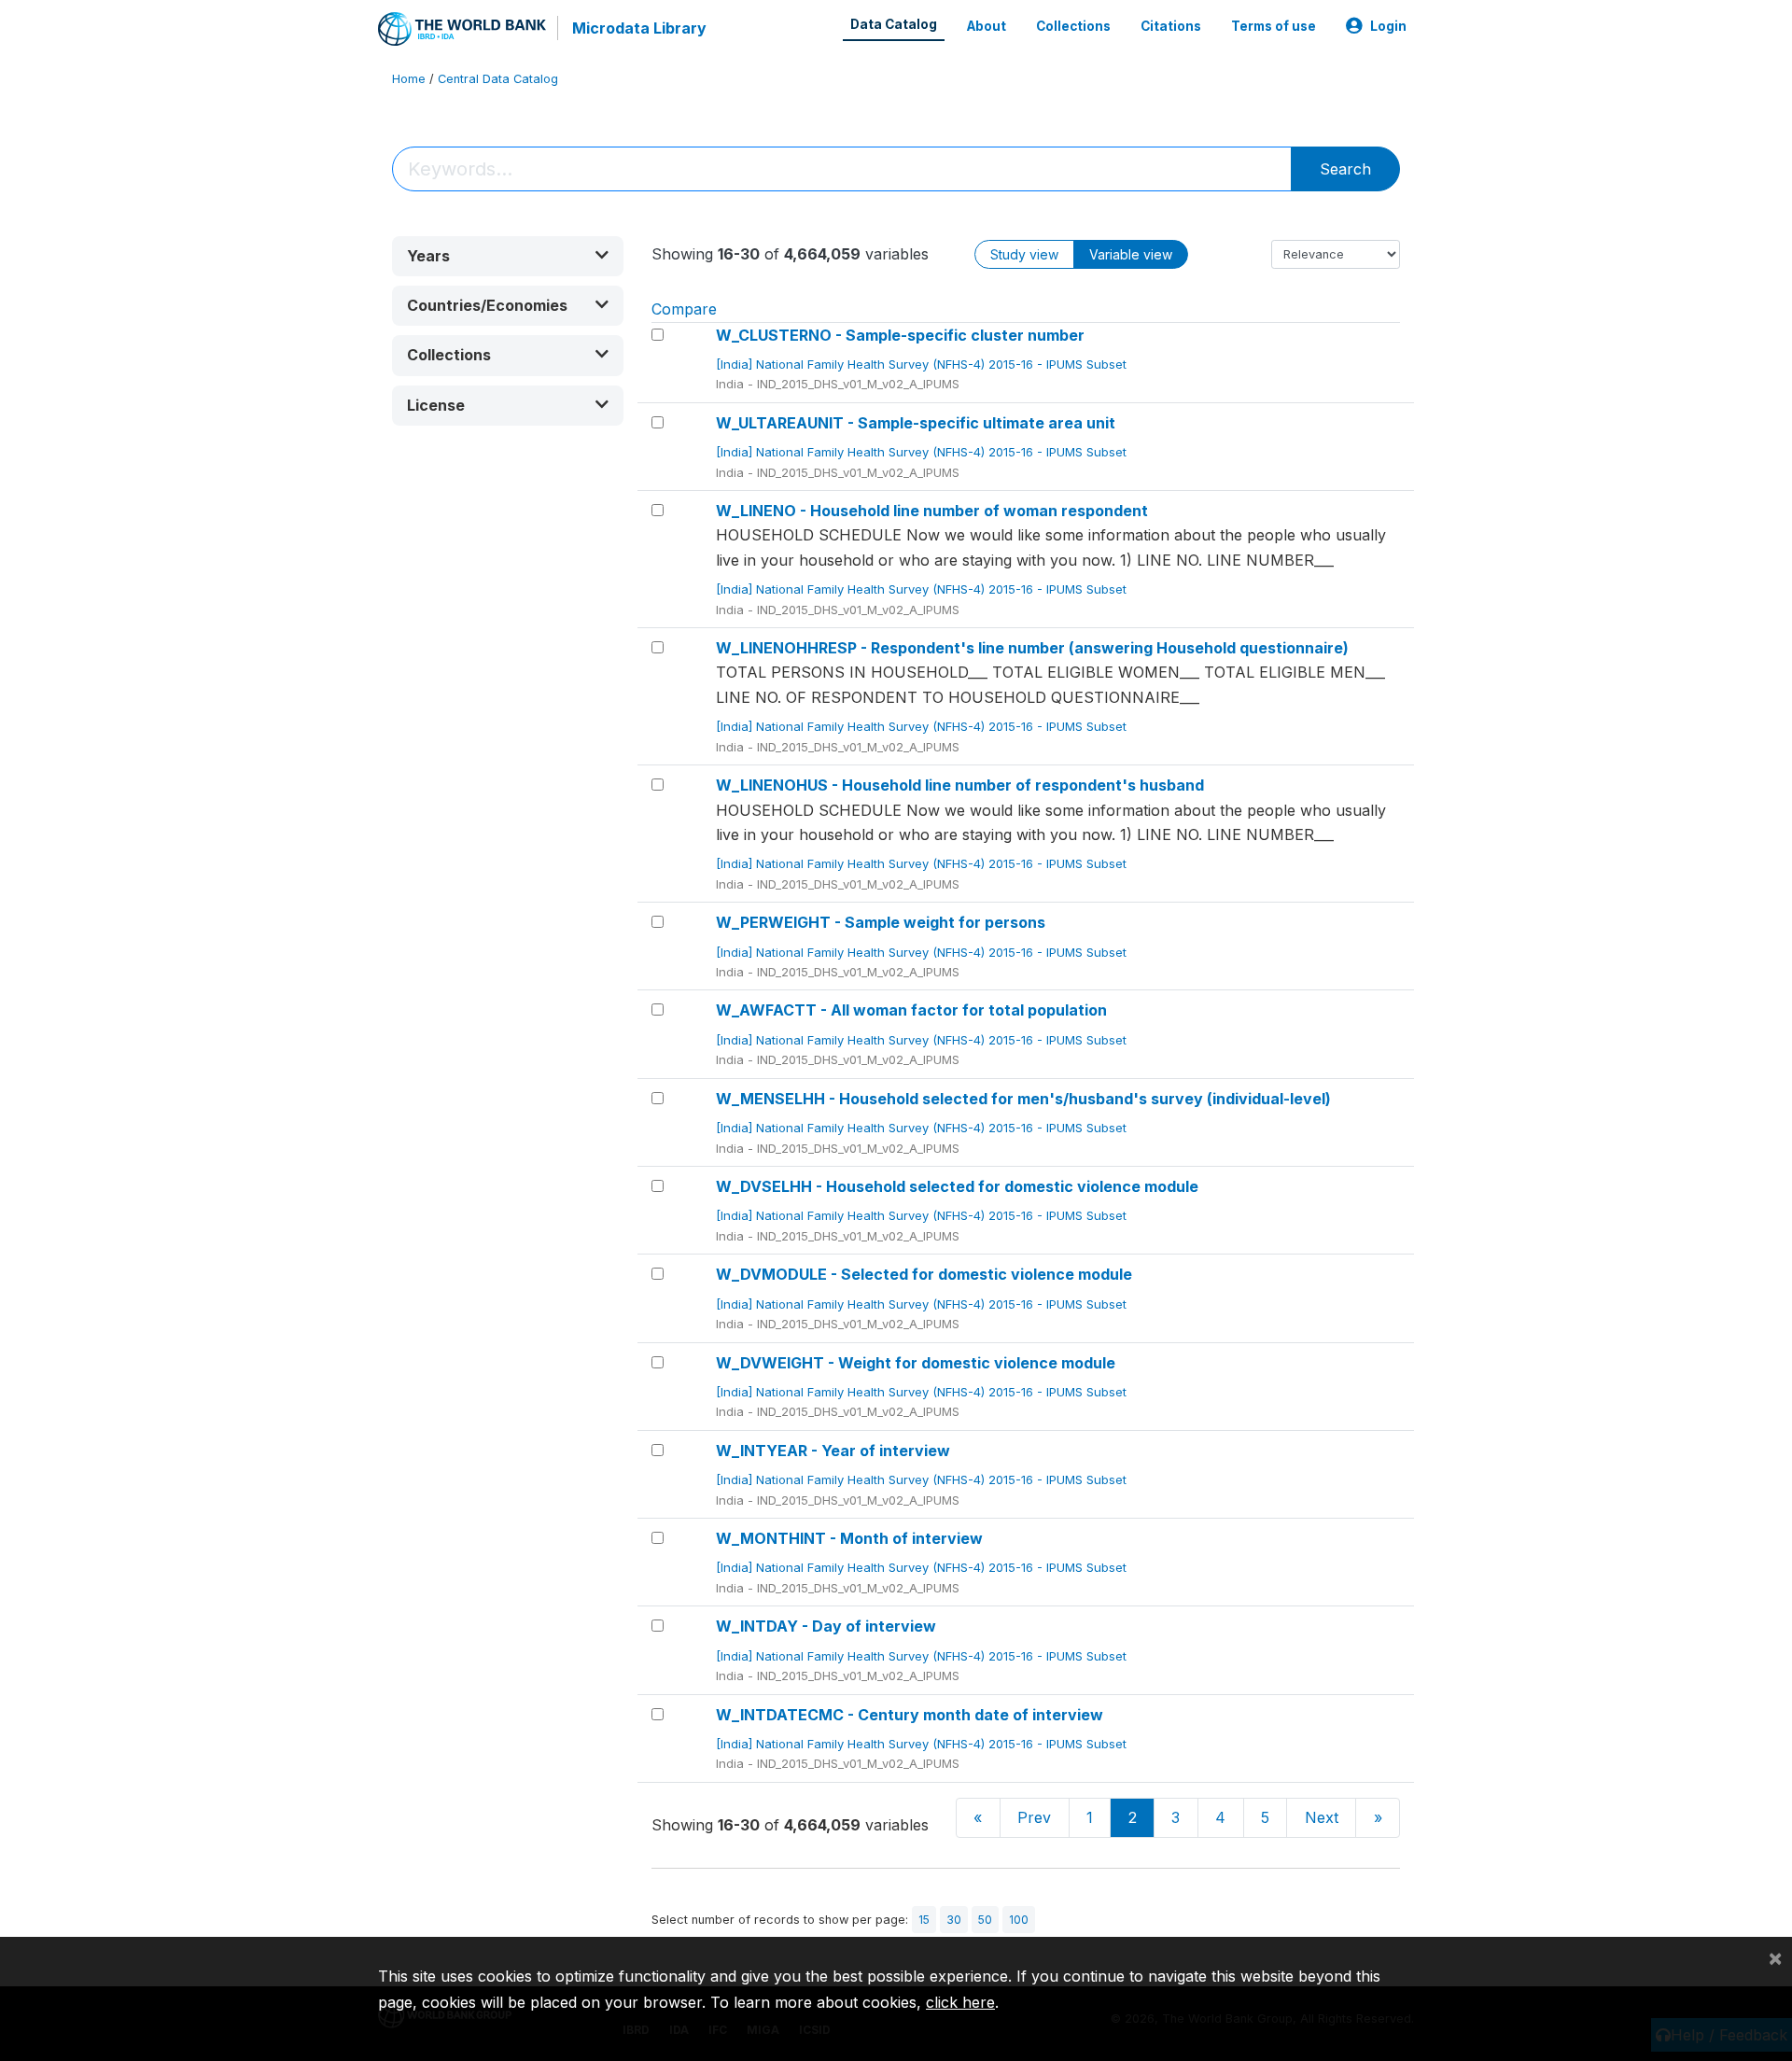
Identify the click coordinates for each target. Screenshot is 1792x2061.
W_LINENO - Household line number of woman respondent (932, 511)
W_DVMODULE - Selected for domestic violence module (924, 1274)
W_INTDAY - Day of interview (826, 1626)
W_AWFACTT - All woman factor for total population (911, 1010)
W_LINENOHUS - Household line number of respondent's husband (960, 785)
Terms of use (1274, 26)
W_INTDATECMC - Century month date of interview (910, 1715)
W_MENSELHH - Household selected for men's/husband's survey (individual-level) (1023, 1099)
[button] (508, 256)
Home (409, 79)
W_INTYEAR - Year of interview (833, 1451)
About (987, 26)
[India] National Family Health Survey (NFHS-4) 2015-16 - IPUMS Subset (923, 364)
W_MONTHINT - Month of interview (849, 1538)
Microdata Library (639, 28)
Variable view (1131, 254)
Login (1388, 26)
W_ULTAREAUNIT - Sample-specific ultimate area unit (916, 423)
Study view (1024, 254)
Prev (1034, 1817)
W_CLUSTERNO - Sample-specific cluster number (900, 335)
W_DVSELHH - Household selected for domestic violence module (957, 1186)
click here (960, 2002)
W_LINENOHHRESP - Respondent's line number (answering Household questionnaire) (1032, 648)
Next (1322, 1817)
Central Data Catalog (498, 79)
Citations (1171, 26)
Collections (1073, 26)
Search (1345, 169)
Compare (684, 309)
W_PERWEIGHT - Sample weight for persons (881, 922)
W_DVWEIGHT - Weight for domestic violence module (916, 1363)
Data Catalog (894, 24)
